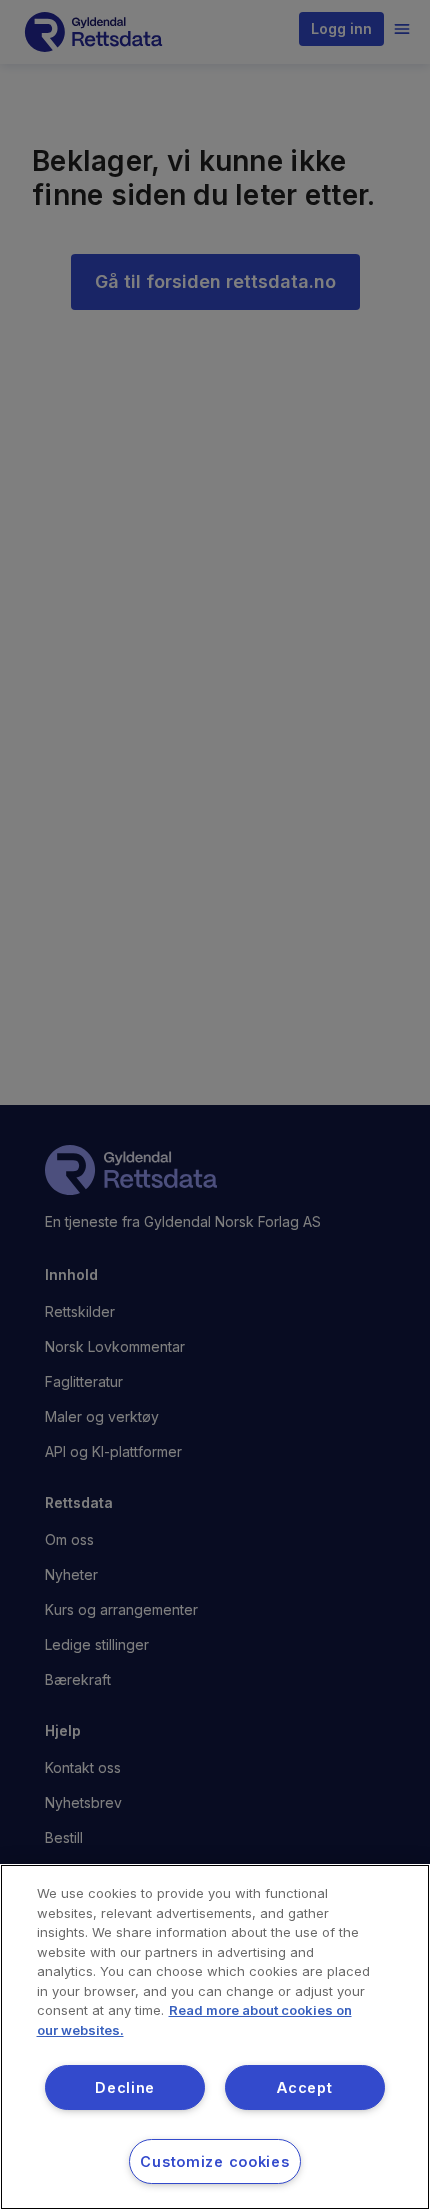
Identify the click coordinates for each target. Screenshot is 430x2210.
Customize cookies (214, 2161)
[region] (215, 2037)
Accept (304, 2087)
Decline (125, 2087)
